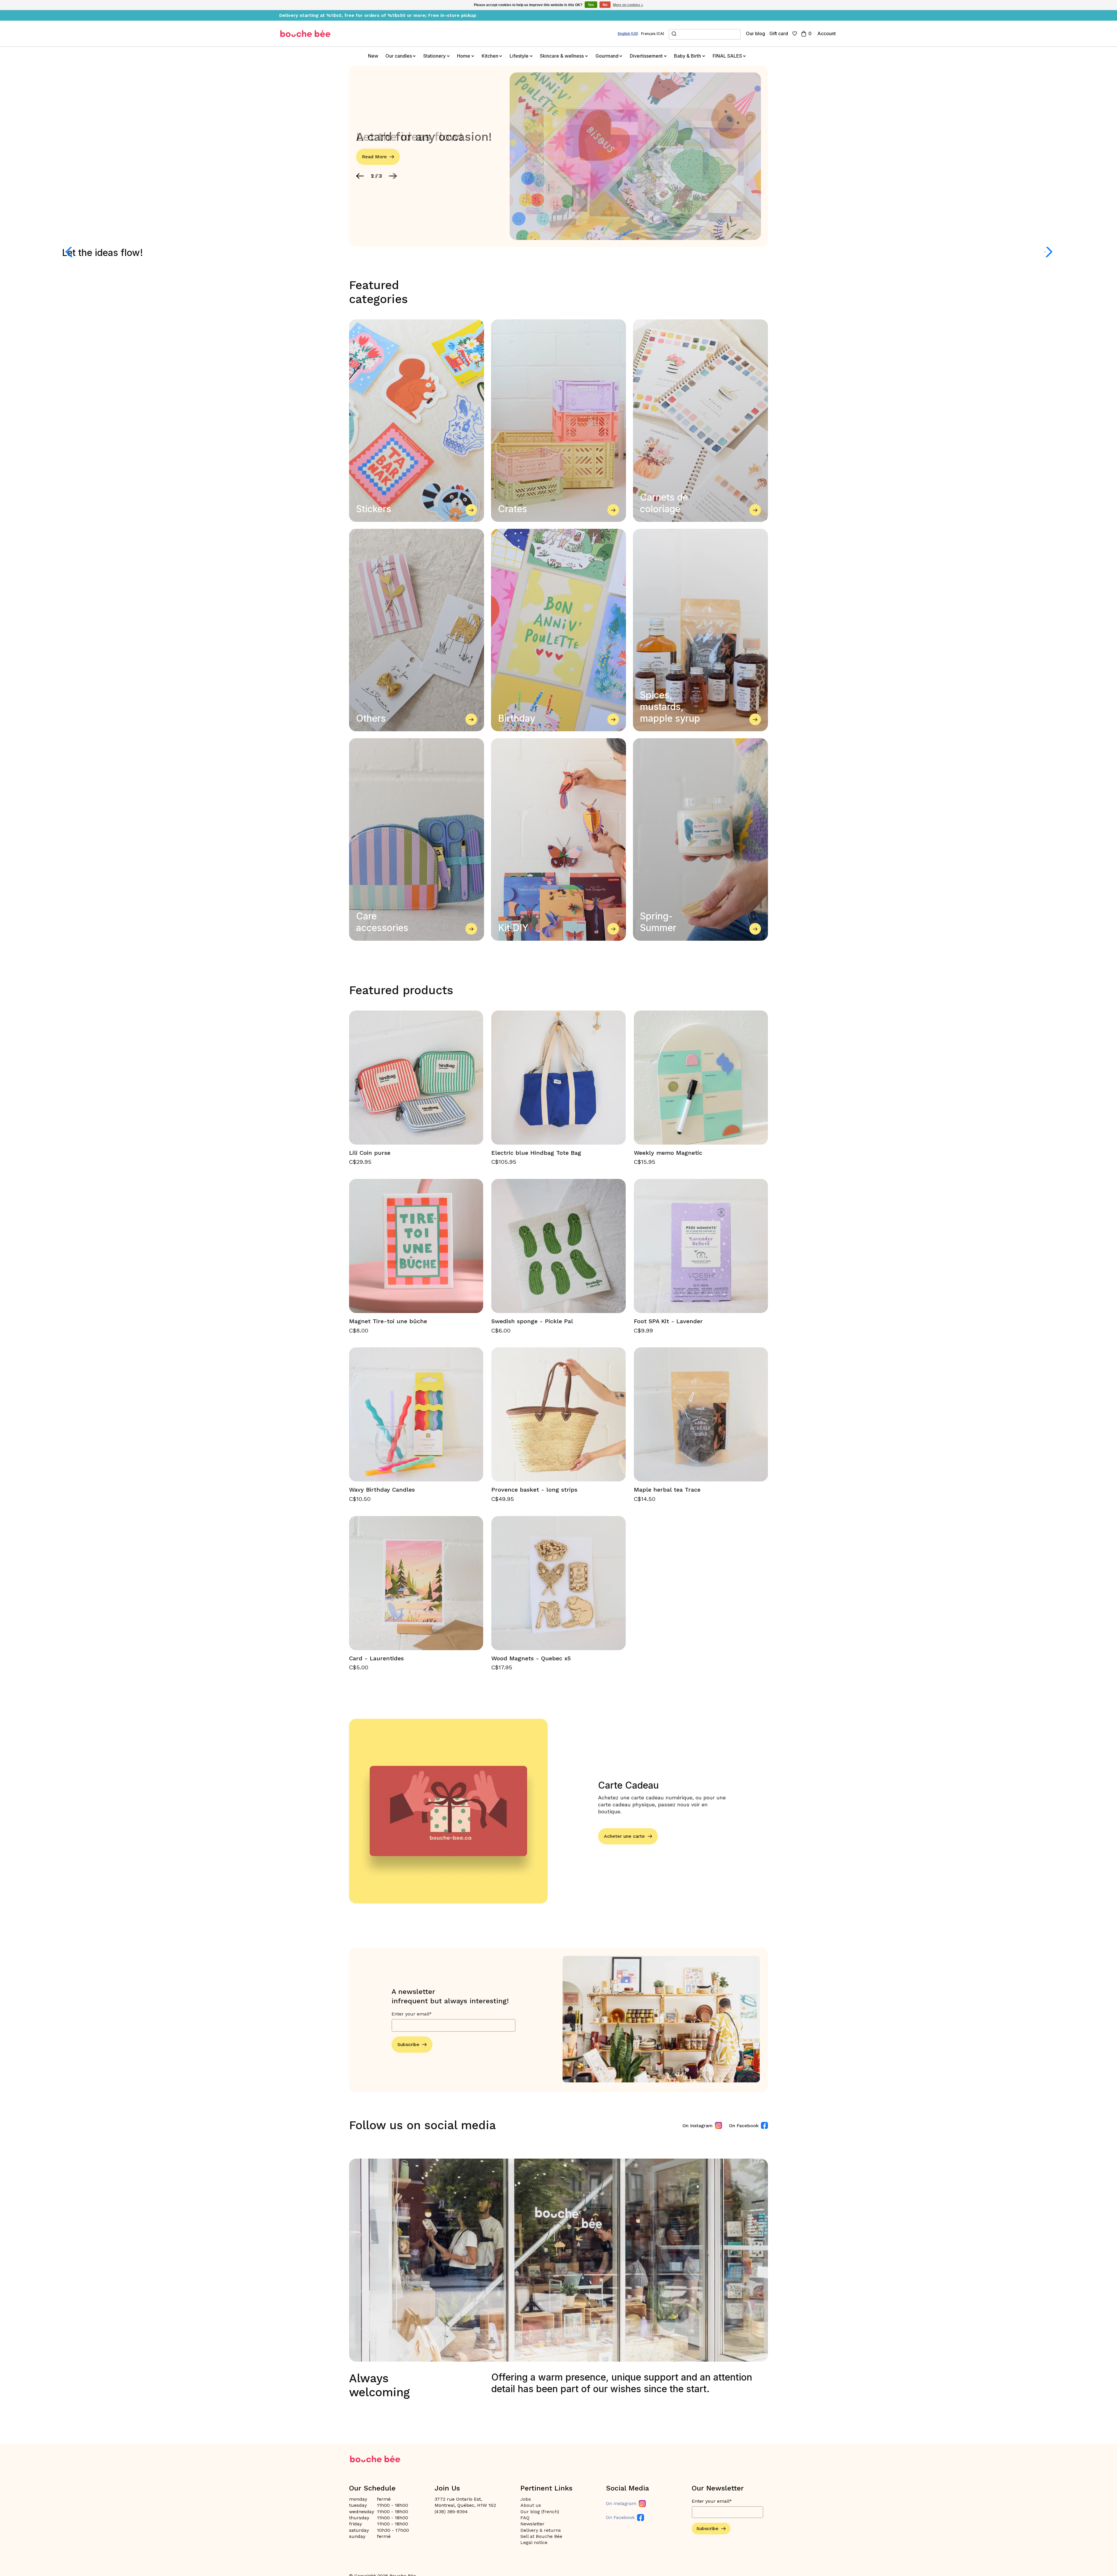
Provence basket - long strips (534, 1490)
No (605, 5)
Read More (374, 157)
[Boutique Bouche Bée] (305, 34)
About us (531, 2505)
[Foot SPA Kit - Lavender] (701, 1246)
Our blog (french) (540, 2512)
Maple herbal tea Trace (667, 1490)
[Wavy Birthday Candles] (416, 1414)
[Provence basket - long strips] (558, 1414)
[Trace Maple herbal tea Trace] (701, 1414)
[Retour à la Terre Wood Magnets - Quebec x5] (558, 1583)
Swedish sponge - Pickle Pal (532, 1321)
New (373, 56)
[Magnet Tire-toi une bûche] (416, 1246)
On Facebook (744, 2126)
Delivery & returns (541, 2530)
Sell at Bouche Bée (541, 2536)
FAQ (525, 2518)
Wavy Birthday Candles (382, 1490)
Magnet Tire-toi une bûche (388, 1321)
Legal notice (534, 2542)
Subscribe (408, 2044)
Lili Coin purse (370, 1153)
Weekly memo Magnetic (668, 1153)
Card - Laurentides (376, 1658)
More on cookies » (628, 5)
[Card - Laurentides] (416, 1583)
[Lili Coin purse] (416, 1078)
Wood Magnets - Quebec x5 (531, 1658)
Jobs (526, 2499)
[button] (360, 176)
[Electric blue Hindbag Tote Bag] (558, 1078)
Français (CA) (653, 34)
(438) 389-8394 (451, 2512)
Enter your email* (412, 2014)
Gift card (779, 33)
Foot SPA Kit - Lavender (668, 1321)
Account (827, 33)
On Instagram (698, 2126)
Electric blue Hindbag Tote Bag (536, 1153)
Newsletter (532, 2524)
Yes (591, 5)
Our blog (755, 33)
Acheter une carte (624, 1836)
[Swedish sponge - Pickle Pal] (558, 1246)
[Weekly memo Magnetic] (701, 1078)
